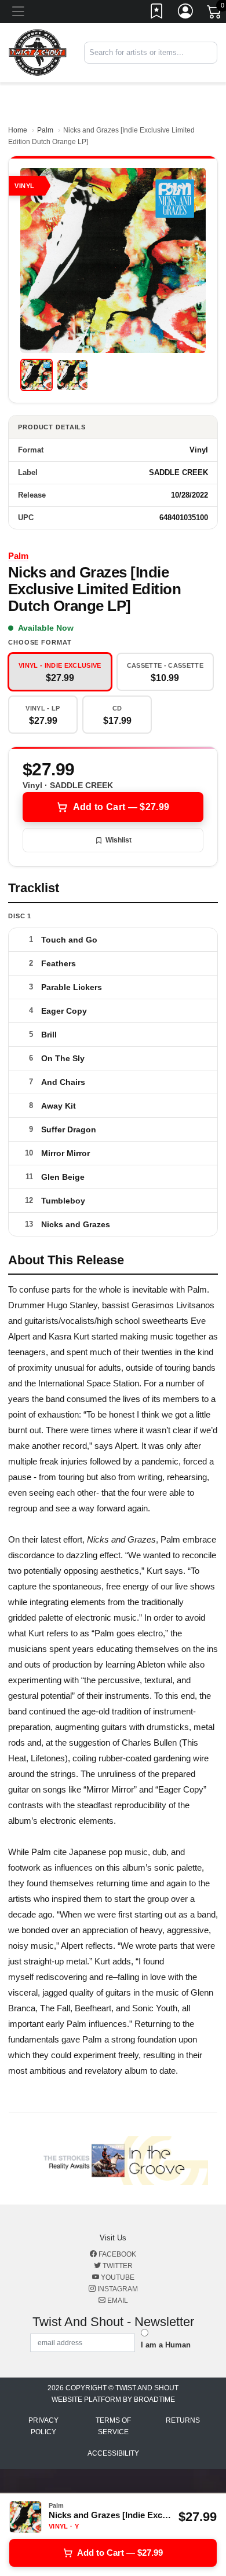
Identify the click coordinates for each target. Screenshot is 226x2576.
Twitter (117, 2266)
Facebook (116, 2254)
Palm (45, 130)
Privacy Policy (43, 2426)
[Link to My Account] (186, 13)
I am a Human (166, 2345)
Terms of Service (113, 2426)
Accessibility (113, 2453)
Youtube (117, 2277)
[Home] (38, 52)
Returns (183, 2420)
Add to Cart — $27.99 (121, 807)
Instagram (117, 2289)
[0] (215, 14)
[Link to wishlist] (157, 13)
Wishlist (119, 840)
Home (18, 130)
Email (117, 2301)
